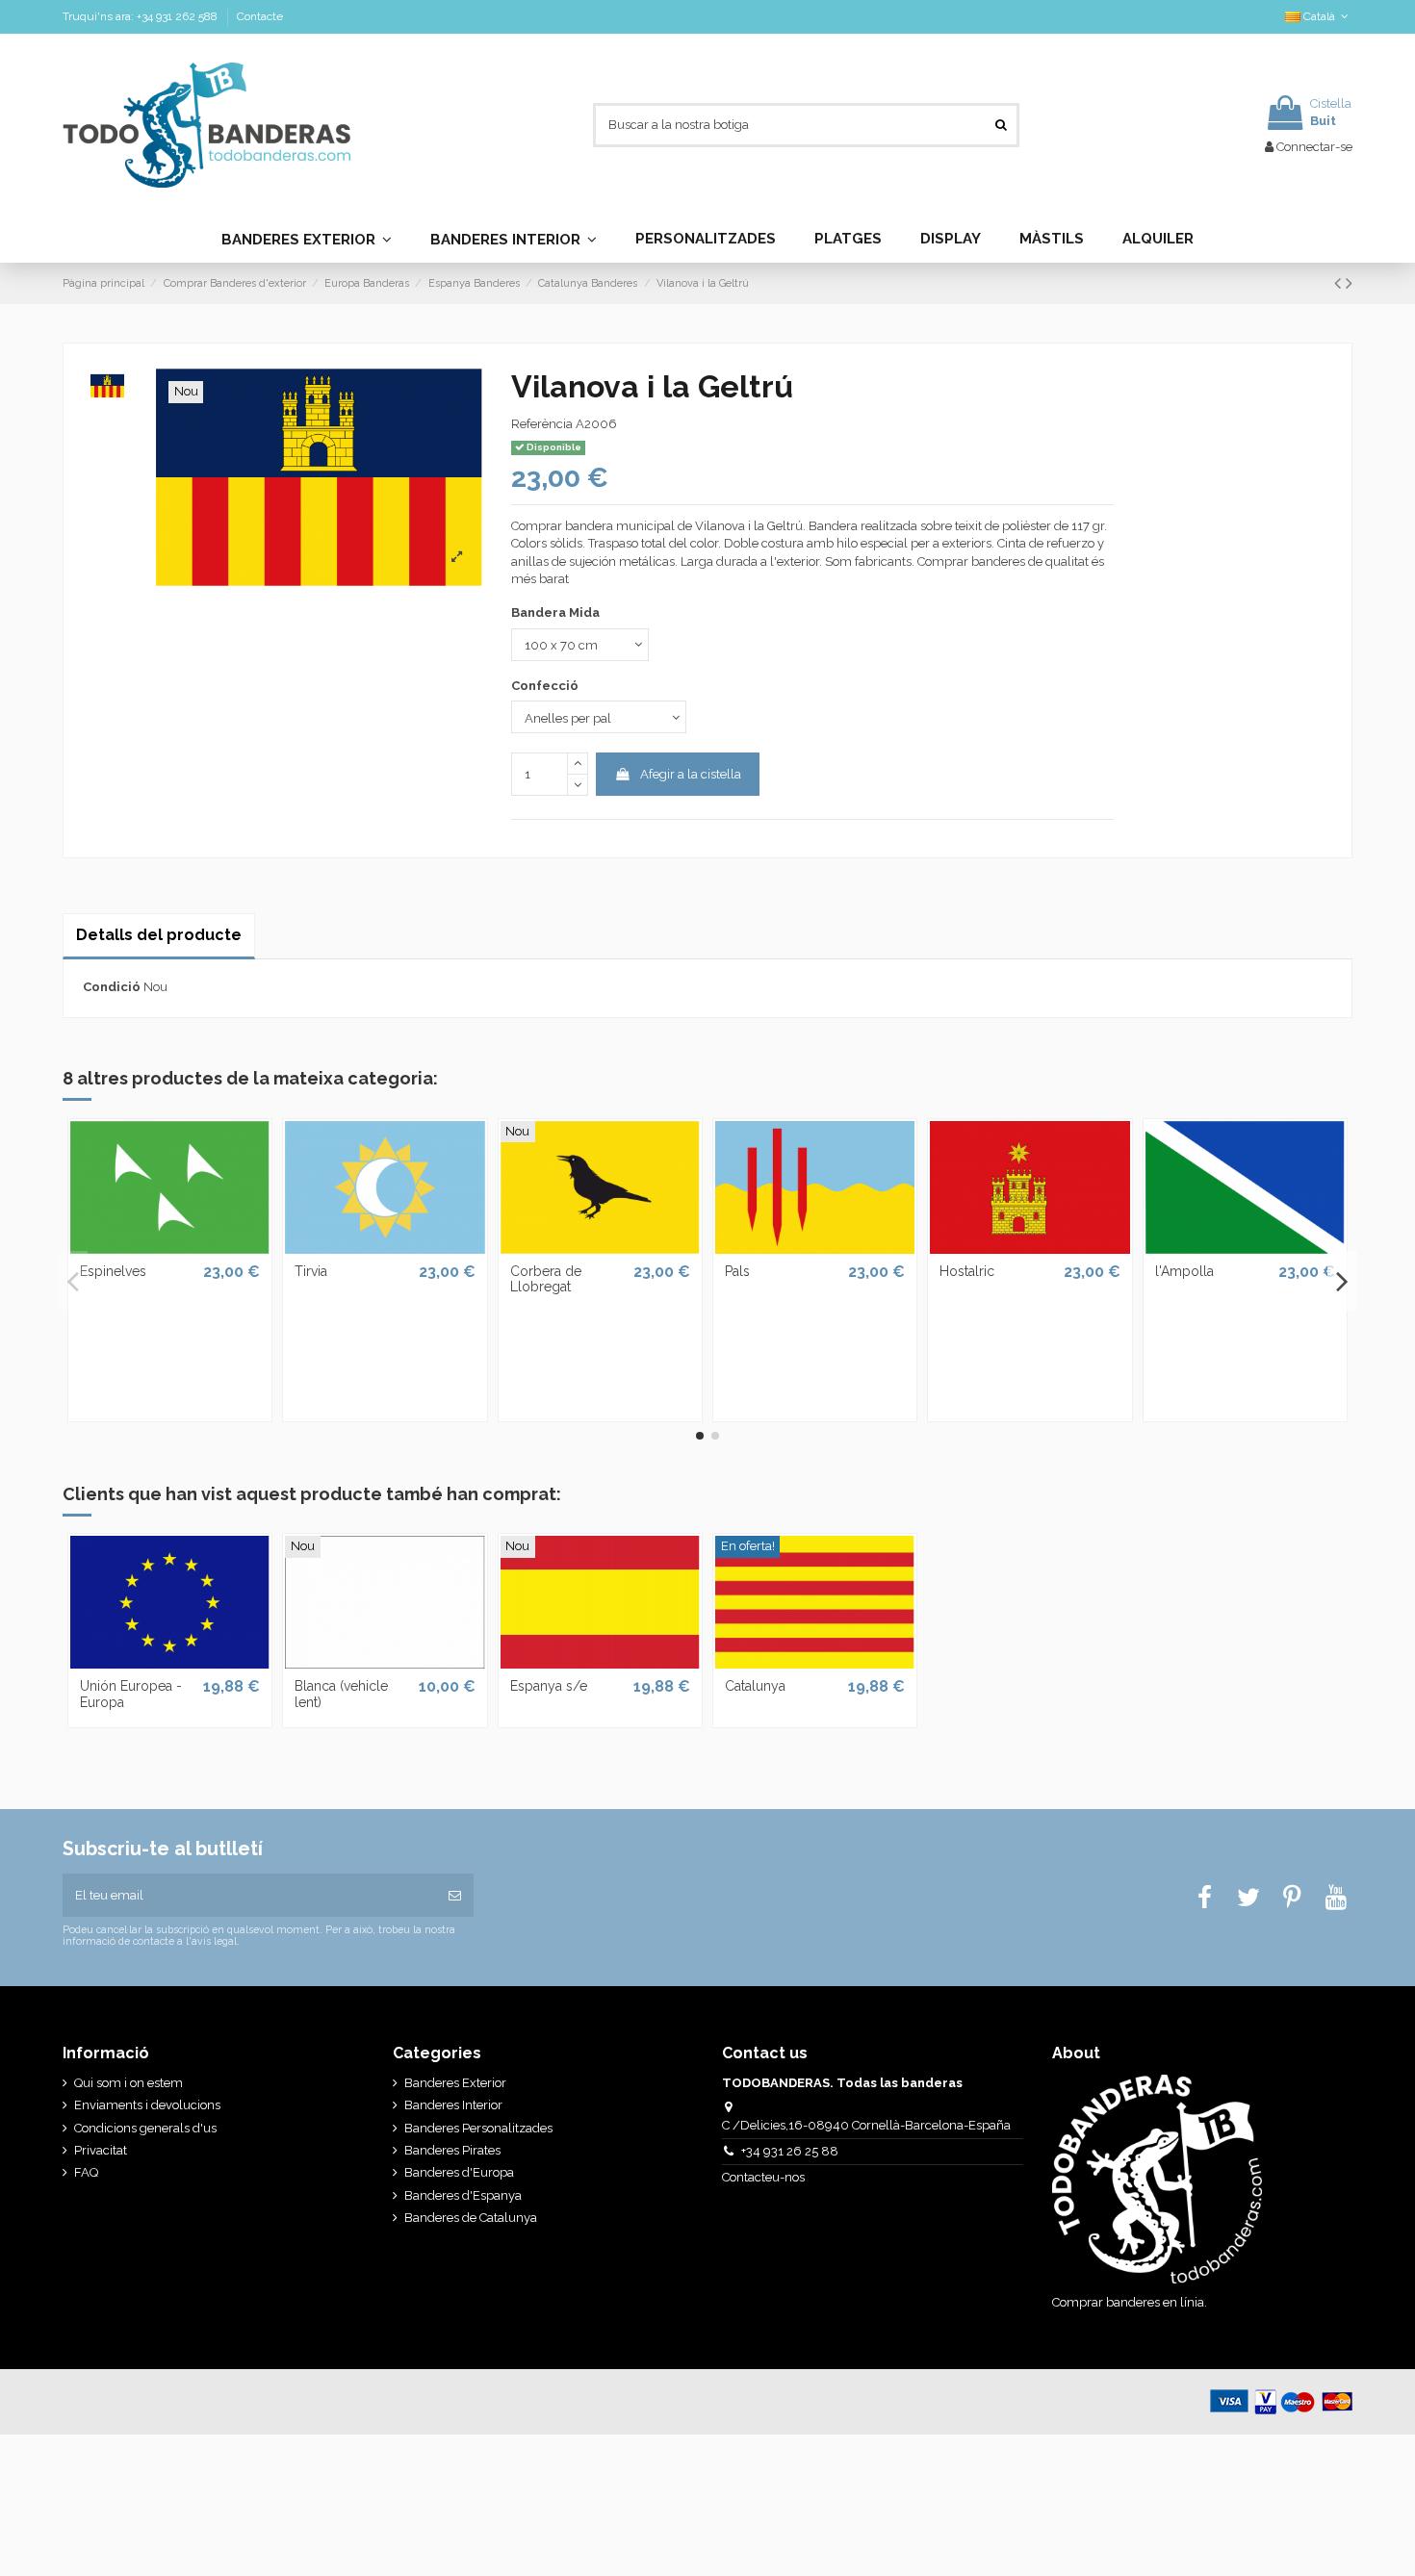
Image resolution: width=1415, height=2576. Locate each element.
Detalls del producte (159, 935)
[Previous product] (1340, 283)
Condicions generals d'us (145, 2128)
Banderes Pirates (452, 2150)
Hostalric (967, 1271)
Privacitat (101, 2150)
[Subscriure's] (455, 1896)
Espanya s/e (549, 1686)
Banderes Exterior (455, 2083)
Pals (737, 1271)
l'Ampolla (1184, 1271)
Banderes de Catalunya (471, 2218)
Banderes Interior (453, 2105)
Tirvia (311, 1271)
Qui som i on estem (129, 2083)
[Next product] (1349, 283)
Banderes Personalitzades (478, 2128)
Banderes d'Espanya (463, 2195)
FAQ (86, 2172)
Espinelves (113, 1271)
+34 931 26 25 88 (790, 2151)
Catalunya (755, 1686)
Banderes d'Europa (459, 2172)
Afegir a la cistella (691, 774)
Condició (112, 987)
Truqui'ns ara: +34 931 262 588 (141, 16)
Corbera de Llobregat (546, 1279)
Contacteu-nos (765, 2177)
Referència (542, 424)
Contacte (260, 16)
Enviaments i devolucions (147, 2105)
